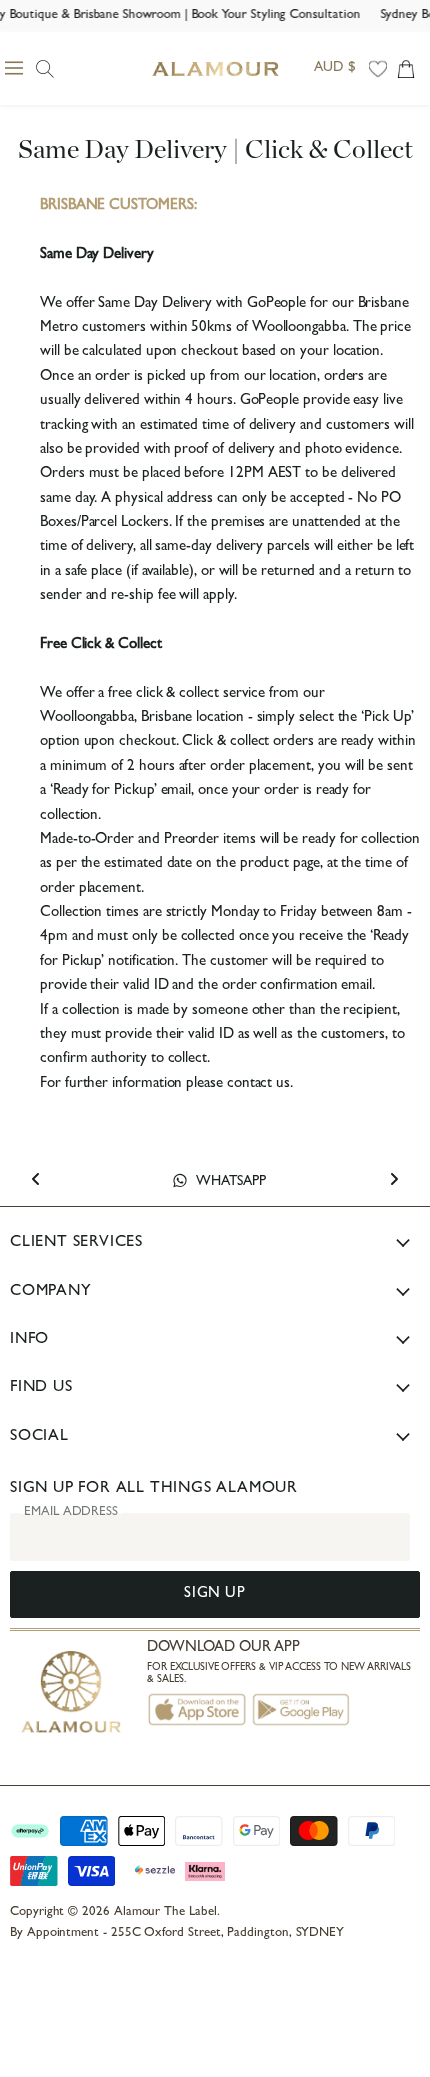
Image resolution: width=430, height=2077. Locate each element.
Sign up (214, 1594)
